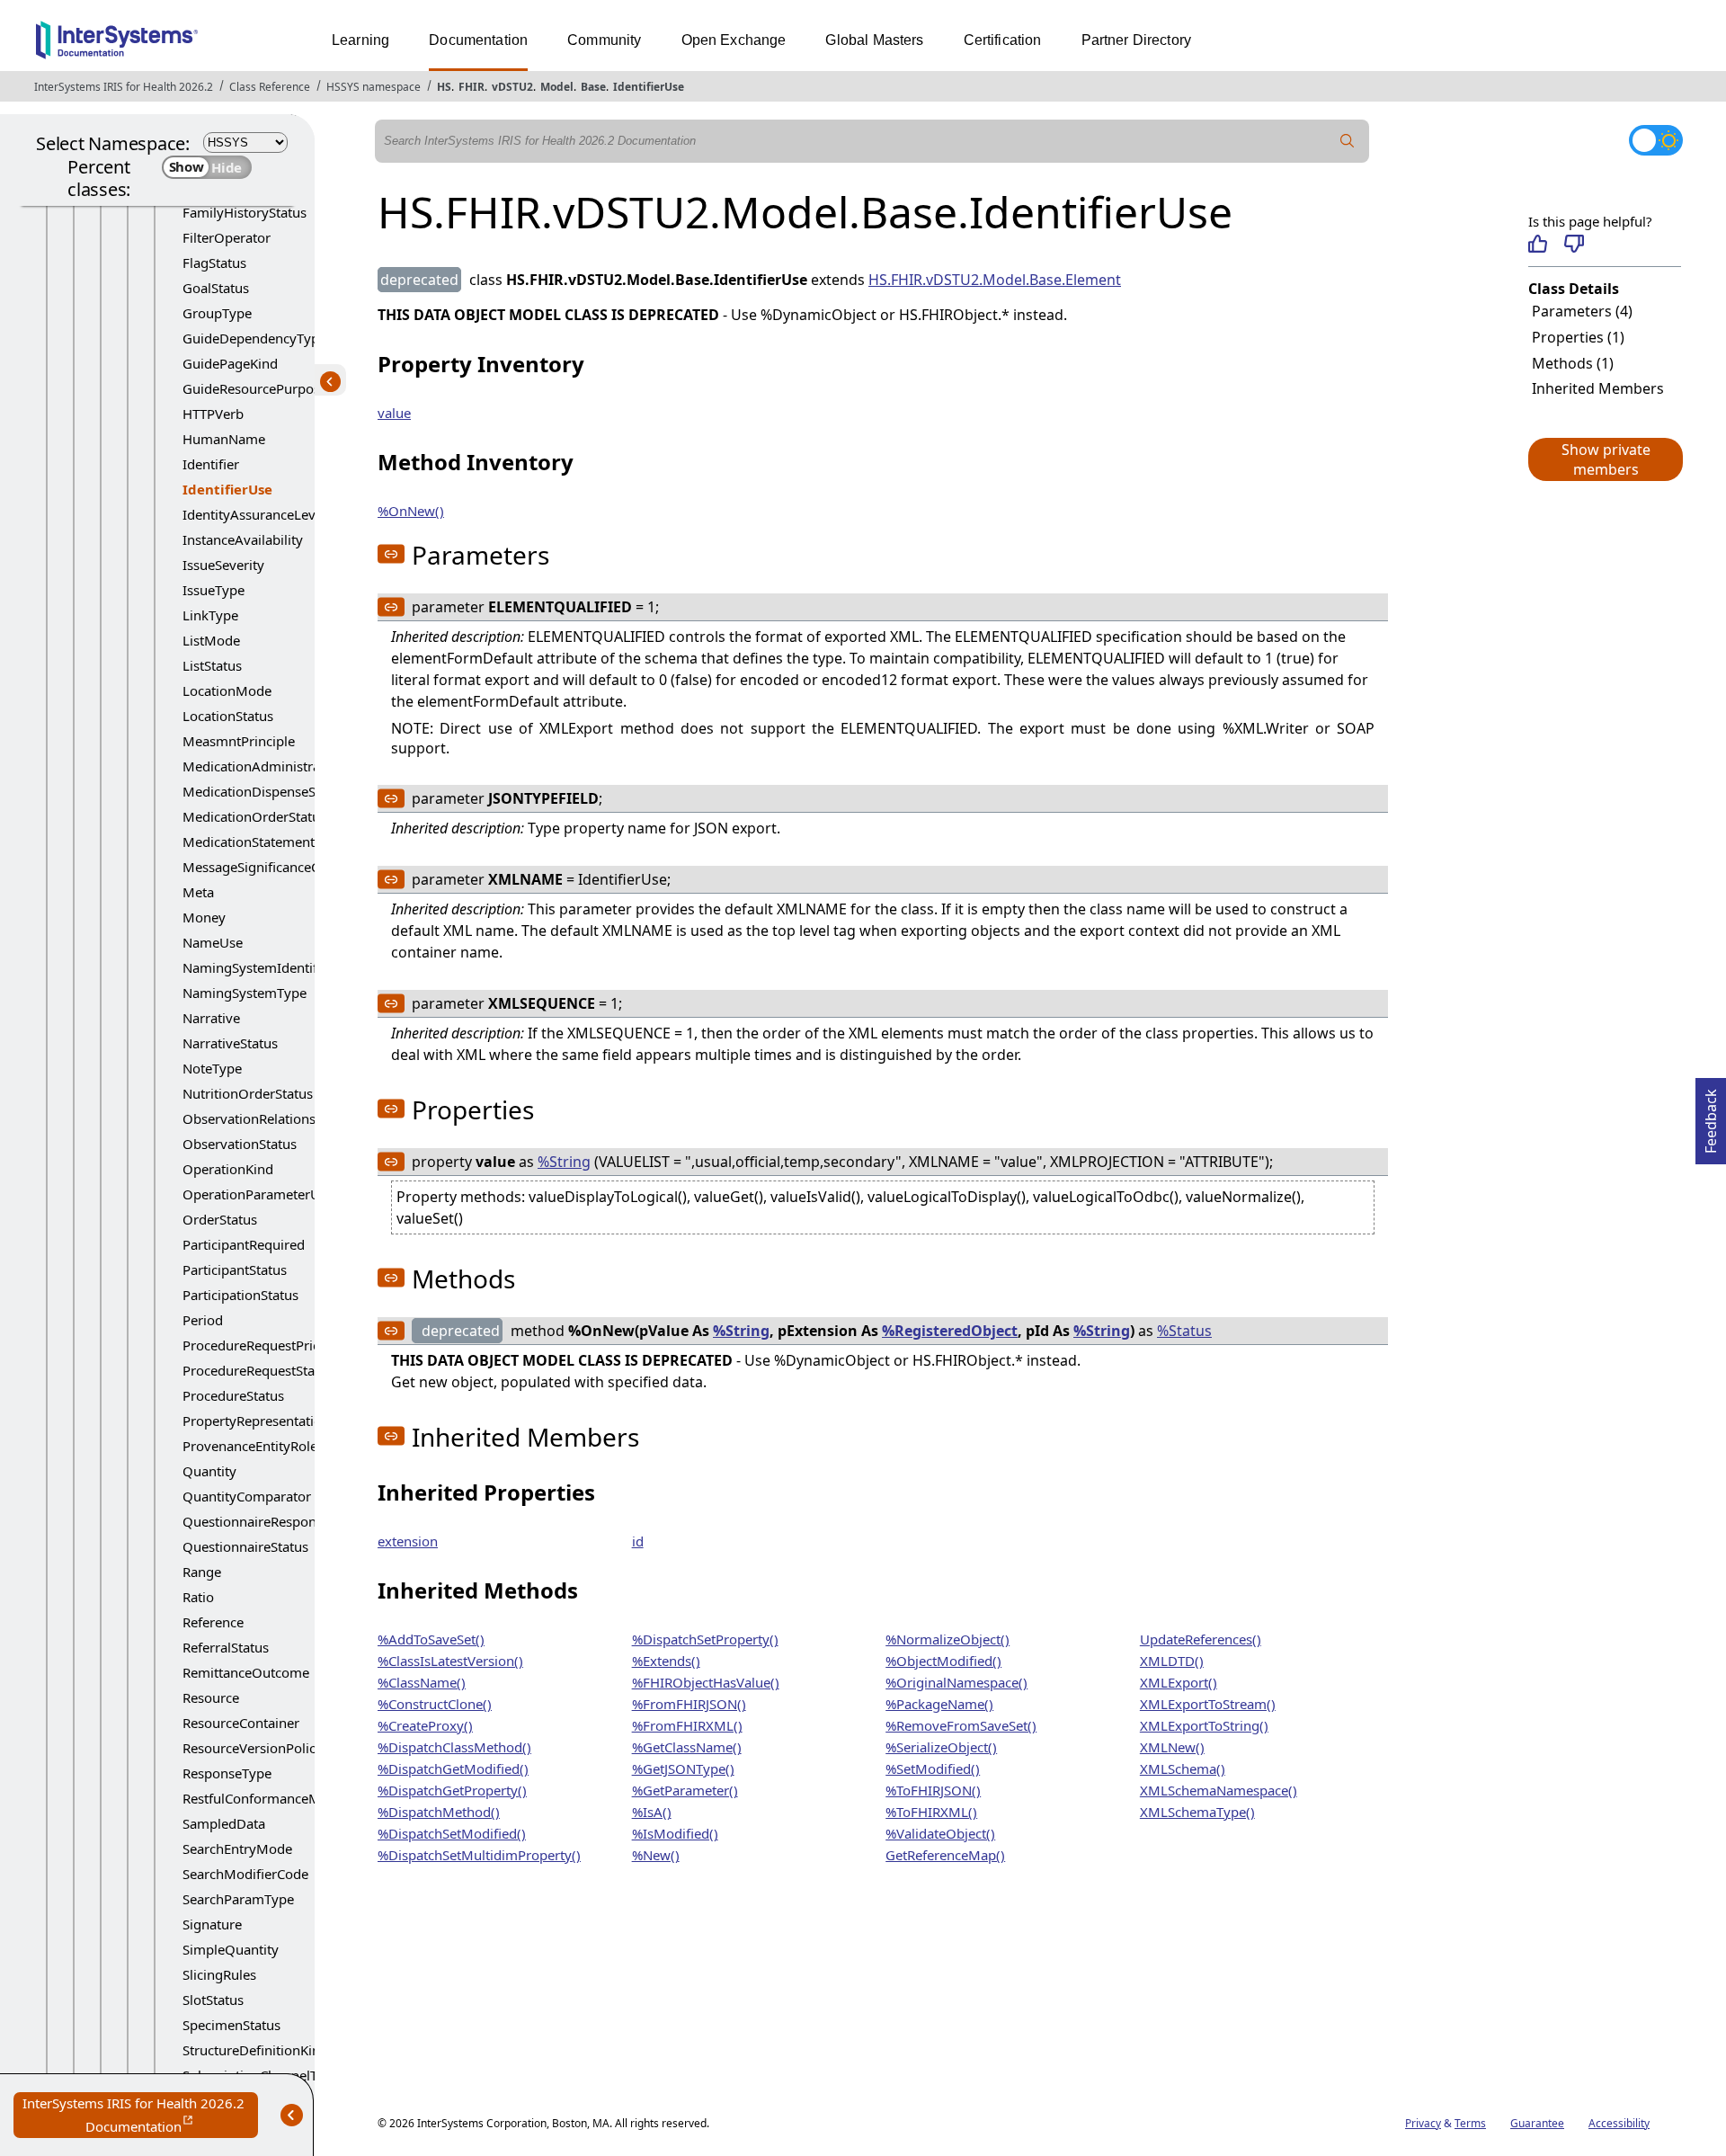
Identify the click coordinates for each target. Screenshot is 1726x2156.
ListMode (211, 640)
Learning (360, 40)
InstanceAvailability (243, 539)
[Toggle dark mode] (1656, 140)
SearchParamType (238, 1899)
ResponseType (227, 1773)
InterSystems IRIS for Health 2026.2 (124, 87)
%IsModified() (675, 1833)
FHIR (472, 87)
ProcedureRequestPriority (262, 1345)
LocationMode (227, 690)
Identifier (211, 464)
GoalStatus (216, 288)
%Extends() (666, 1661)
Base (593, 87)
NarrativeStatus (230, 1043)
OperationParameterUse (258, 1194)
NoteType (212, 1068)
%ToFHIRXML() (931, 1812)
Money (204, 917)
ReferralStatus (226, 1647)
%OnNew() (411, 511)
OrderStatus (220, 1219)
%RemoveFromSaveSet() (961, 1725)
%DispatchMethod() (439, 1812)
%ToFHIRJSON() (933, 1790)
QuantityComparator (247, 1496)
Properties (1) (1578, 337)
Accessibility (1619, 2123)
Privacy (1423, 2123)
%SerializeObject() (941, 1747)
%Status (1184, 1331)
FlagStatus (214, 263)
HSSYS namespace (374, 87)
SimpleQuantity (231, 1949)
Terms (1470, 2123)
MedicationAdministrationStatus (282, 766)
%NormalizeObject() (948, 1639)
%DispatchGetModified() (453, 1768)
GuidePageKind (230, 363)
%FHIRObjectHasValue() (706, 1682)
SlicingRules (219, 1974)
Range (202, 1572)
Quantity (209, 1471)
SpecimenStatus (231, 2025)
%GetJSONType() (683, 1768)
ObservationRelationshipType (274, 1118)
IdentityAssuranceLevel (254, 514)
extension (408, 1541)
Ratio (198, 1597)
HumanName (224, 439)
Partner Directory (1137, 40)
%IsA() (652, 1812)
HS (444, 87)
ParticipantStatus (235, 1270)
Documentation (478, 40)
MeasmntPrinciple (239, 741)
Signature (212, 1924)
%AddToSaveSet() (431, 1639)
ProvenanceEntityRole (250, 1446)
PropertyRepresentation (256, 1421)
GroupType (217, 313)
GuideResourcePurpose (255, 388)
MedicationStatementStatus (267, 842)
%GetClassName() (687, 1747)
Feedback (1711, 1116)
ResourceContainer (241, 1723)
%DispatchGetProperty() (452, 1790)
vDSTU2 (512, 87)
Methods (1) (1573, 363)
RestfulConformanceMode (263, 1798)
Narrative (211, 1018)
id (638, 1541)
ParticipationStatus (240, 1295)
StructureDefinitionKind (255, 2050)
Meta (198, 892)
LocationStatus (228, 716)
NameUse (213, 942)
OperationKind (228, 1169)
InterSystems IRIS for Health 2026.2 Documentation (140, 2116)
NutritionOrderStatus (248, 1093)
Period (203, 1320)
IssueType (214, 590)
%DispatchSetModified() (452, 1833)
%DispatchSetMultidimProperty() (479, 1855)
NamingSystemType (245, 993)
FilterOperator (227, 237)
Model (557, 87)
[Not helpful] (1574, 244)
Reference (213, 1622)
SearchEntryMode (237, 1849)
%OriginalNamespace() (956, 1682)
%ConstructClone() (435, 1704)
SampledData (224, 1823)
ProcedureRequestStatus (258, 1370)
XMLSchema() (1183, 1768)
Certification (1003, 40)
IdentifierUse (649, 87)
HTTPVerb (213, 414)
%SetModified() (933, 1768)
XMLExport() (1179, 1682)
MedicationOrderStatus (254, 816)
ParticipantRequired (244, 1244)
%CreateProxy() (425, 1725)
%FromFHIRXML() (687, 1725)
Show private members (1606, 459)
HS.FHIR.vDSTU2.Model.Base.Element (995, 280)
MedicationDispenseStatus (264, 791)
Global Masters (874, 40)
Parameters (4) (1582, 311)
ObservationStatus (240, 1144)
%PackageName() (939, 1704)
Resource (211, 1697)
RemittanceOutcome (246, 1672)
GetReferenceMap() (945, 1855)
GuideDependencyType (254, 338)
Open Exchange (734, 40)
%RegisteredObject (950, 1331)
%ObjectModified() (943, 1661)
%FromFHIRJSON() (689, 1704)
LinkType (210, 615)
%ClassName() (422, 1682)
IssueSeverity (223, 565)
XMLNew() (1172, 1747)
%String (564, 1162)
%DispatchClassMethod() (454, 1747)
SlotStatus (213, 2000)
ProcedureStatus (233, 1395)
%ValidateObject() (940, 1833)
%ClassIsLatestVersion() (450, 1661)
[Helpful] (1538, 244)
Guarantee (1537, 2123)
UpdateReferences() (1201, 1639)
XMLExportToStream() (1208, 1704)
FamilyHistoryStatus (245, 212)
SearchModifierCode (245, 1874)
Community (604, 40)
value (394, 413)
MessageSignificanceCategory (275, 867)
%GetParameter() (685, 1790)
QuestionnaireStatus (245, 1546)
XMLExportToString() (1204, 1725)
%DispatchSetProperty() (705, 1639)
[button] (1605, 459)
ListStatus (212, 665)
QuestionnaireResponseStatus (275, 1521)
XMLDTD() (1172, 1661)
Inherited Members (1598, 388)
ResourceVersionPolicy (253, 1748)
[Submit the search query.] (1348, 141)
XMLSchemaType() (1197, 1812)
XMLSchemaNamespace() (1219, 1790)
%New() (656, 1855)
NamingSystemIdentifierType (273, 967)
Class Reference (270, 87)
